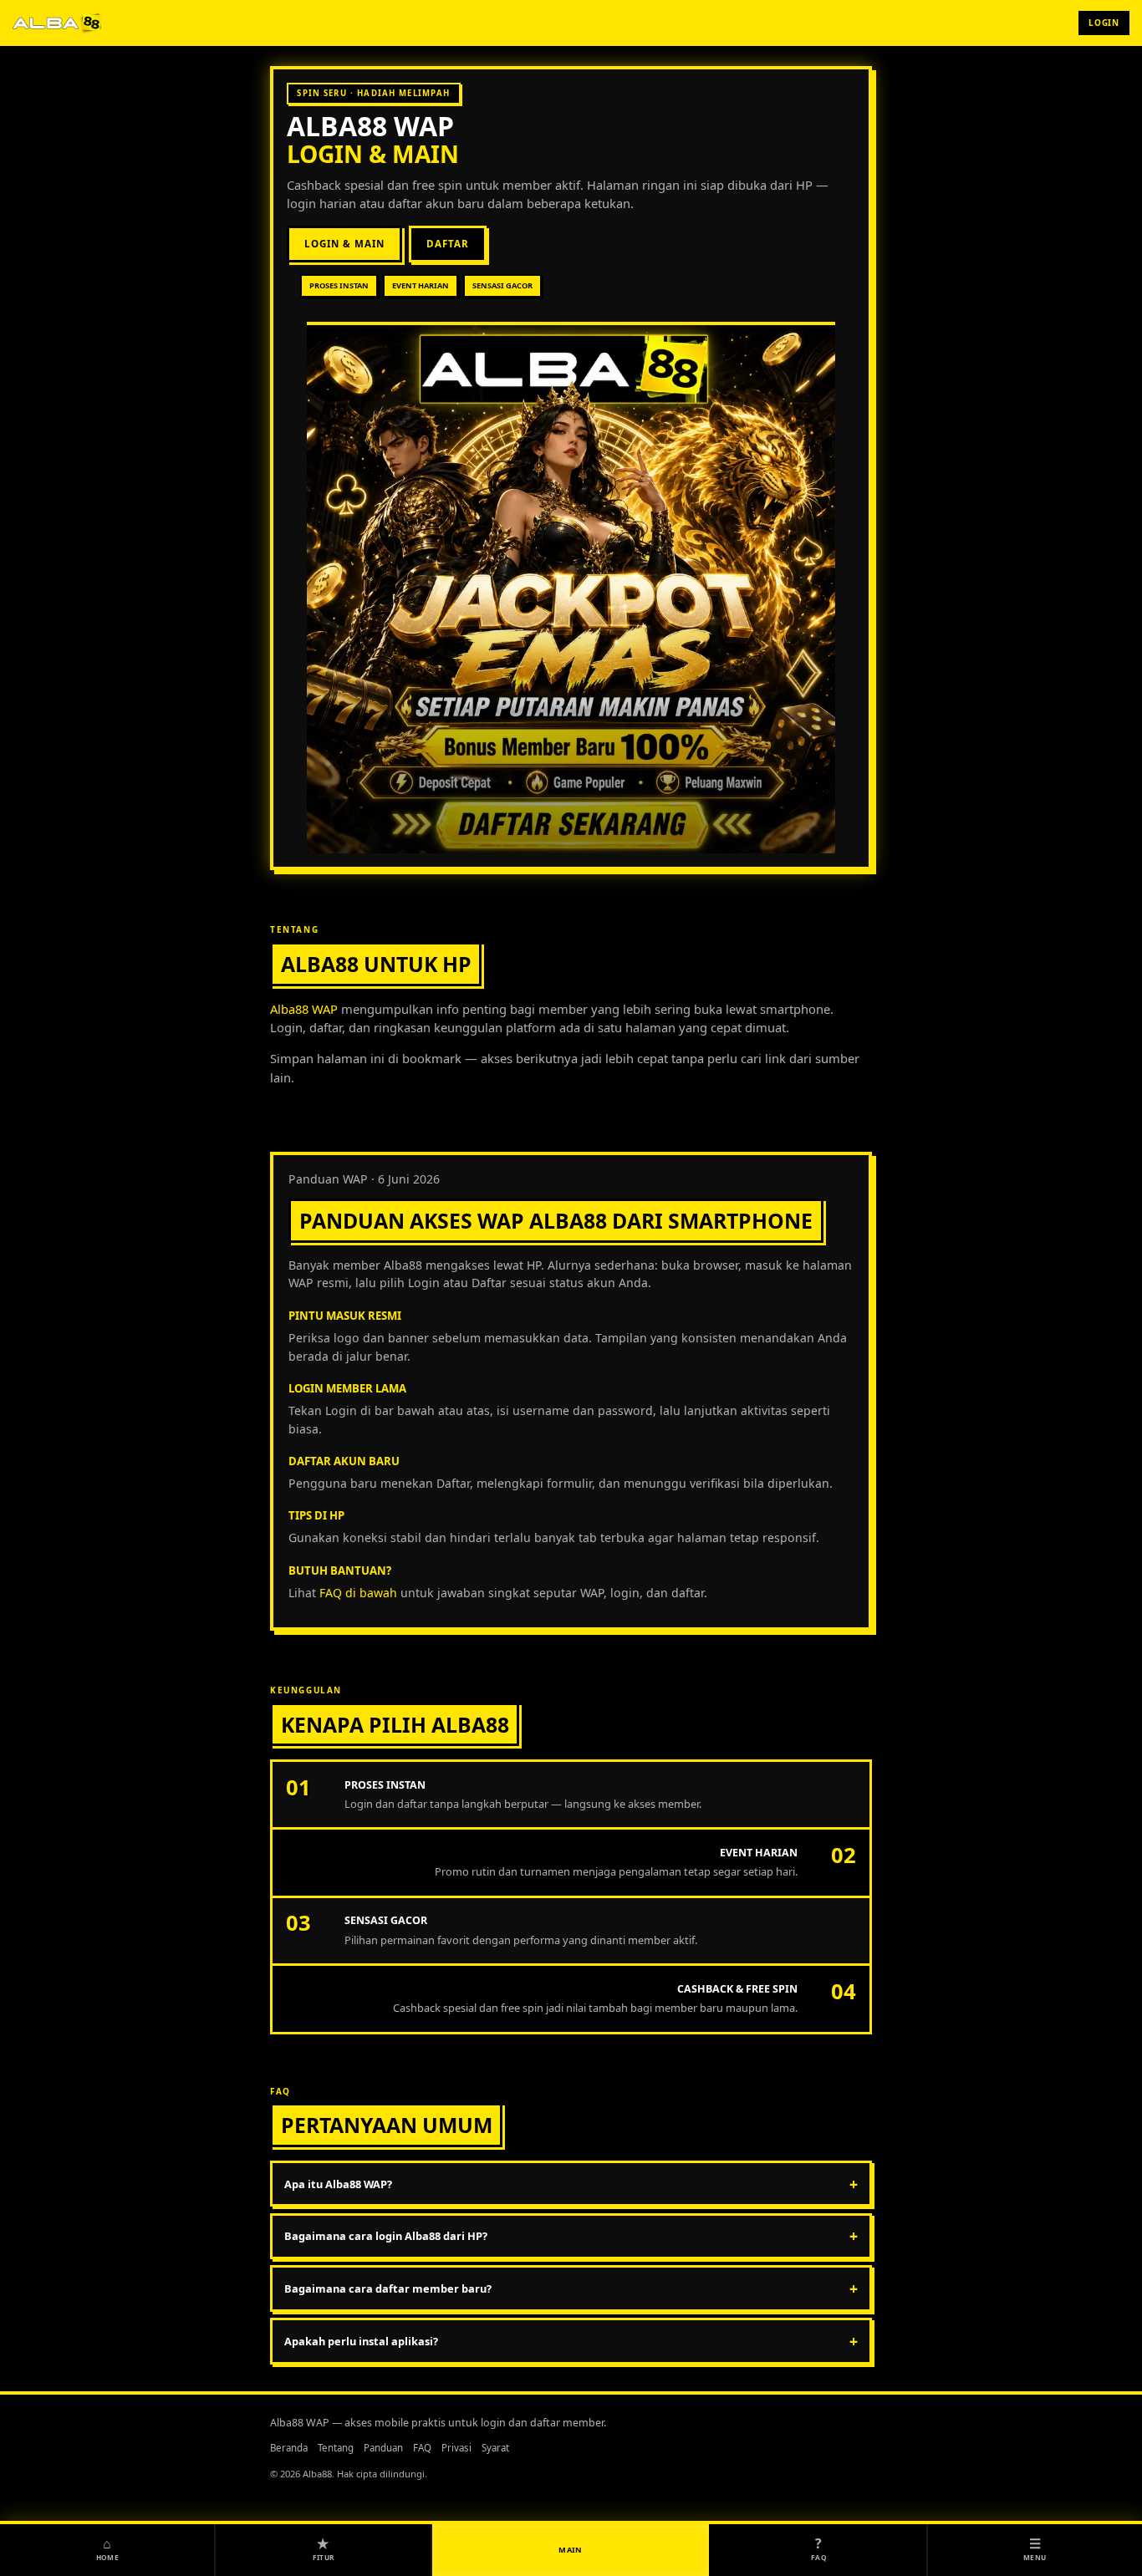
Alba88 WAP (370, 126)
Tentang (336, 2448)
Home (107, 2548)
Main (571, 2550)
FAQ (422, 2448)
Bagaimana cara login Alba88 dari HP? (571, 2236)
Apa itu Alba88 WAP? (571, 2184)
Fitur (324, 2548)
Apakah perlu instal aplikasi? (571, 2341)
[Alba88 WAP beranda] (58, 23)
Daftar (448, 244)
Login (1104, 23)
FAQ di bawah (358, 1593)
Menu (1035, 2548)
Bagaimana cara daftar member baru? (571, 2288)
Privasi (456, 2448)
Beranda (289, 2448)
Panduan (383, 2448)
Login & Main (344, 244)
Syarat (495, 2448)
